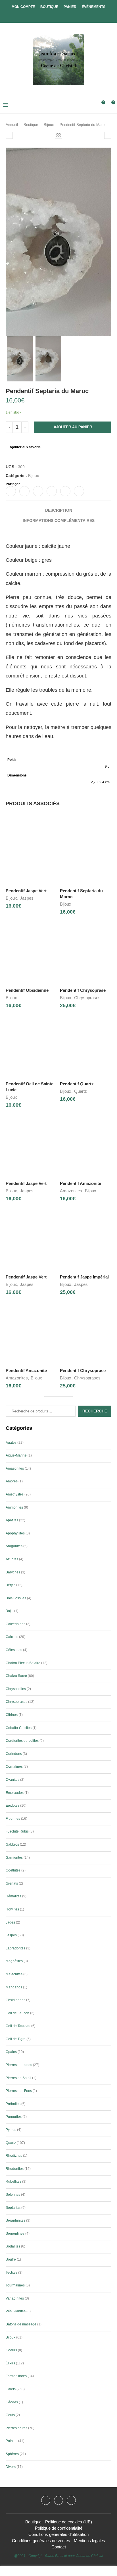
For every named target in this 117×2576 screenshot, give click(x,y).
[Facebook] (54, 15)
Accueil (12, 125)
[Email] (71, 2500)
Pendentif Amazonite (81, 1183)
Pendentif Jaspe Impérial (84, 1277)
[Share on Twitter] (24, 491)
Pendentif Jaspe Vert (26, 891)
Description (59, 510)
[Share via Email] (79, 491)
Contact (59, 2547)
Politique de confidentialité (59, 2528)
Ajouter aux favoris (25, 447)
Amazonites (71, 1191)
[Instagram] (58, 2500)
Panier (70, 7)
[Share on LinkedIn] (52, 491)
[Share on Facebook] (11, 491)
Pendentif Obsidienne (27, 990)
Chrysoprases (87, 998)
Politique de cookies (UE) (69, 2522)
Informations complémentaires (59, 520)
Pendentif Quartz (77, 1084)
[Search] (91, 105)
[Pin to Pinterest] (38, 491)
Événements (94, 7)
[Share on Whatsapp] (65, 491)
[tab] (58, 510)
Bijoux (49, 125)
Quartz (81, 1091)
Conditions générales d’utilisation (58, 2534)
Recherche (95, 1411)
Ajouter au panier (73, 427)
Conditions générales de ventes (41, 2541)
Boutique (49, 7)
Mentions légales (89, 2541)
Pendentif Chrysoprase (83, 990)
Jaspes (27, 898)
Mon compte (23, 7)
